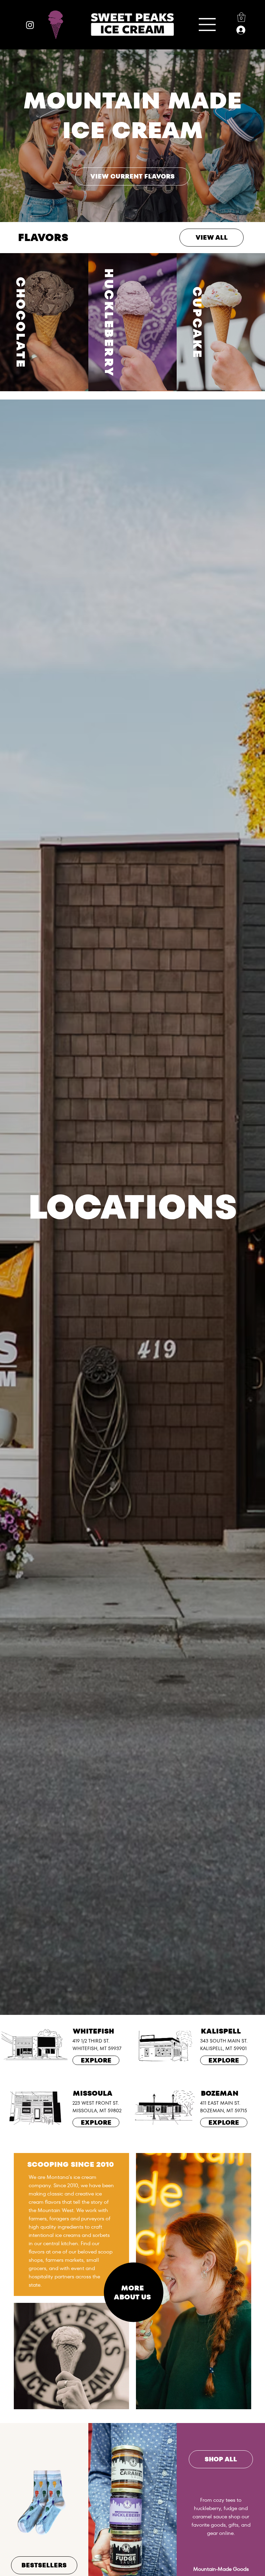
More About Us (132, 2293)
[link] (241, 17)
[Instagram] (30, 25)
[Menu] (207, 25)
